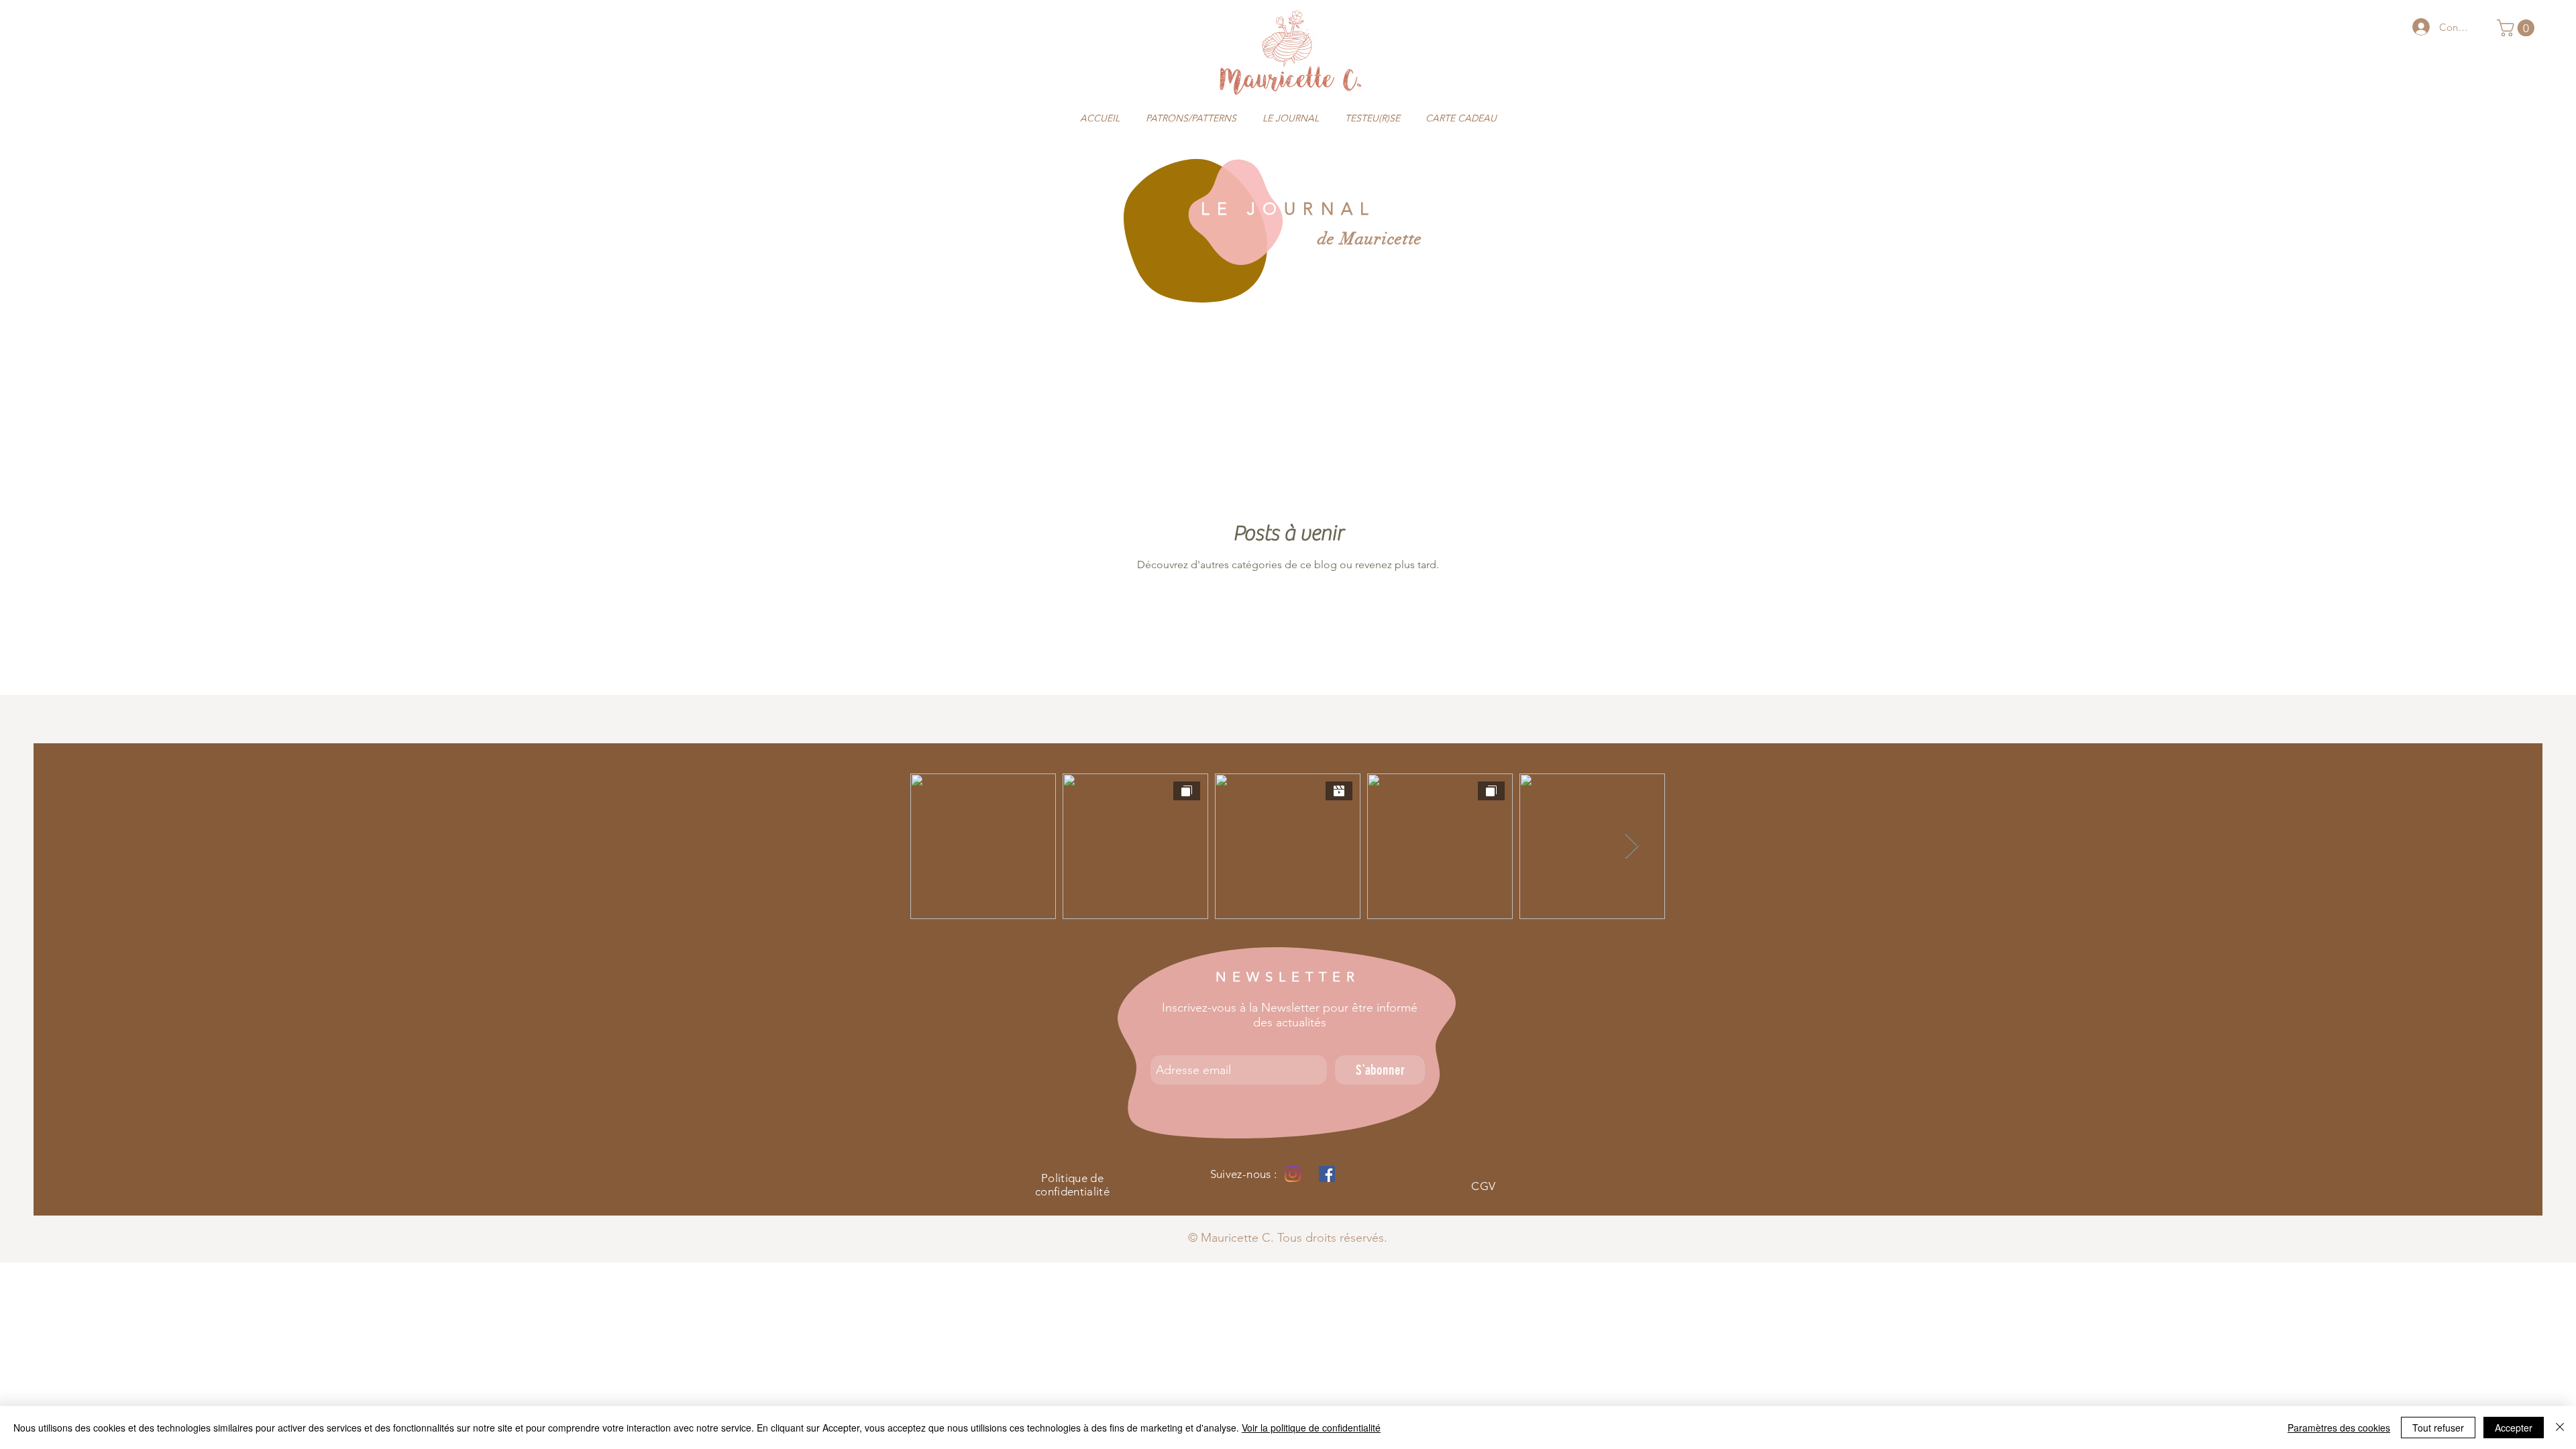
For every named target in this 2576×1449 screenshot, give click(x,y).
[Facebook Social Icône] (1327, 1174)
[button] (2518, 28)
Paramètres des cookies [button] (2339, 1428)
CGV (1483, 1186)
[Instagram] (1293, 1174)
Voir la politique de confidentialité (1311, 1428)
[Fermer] (2560, 1428)
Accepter (2514, 1428)
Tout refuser (2438, 1428)
